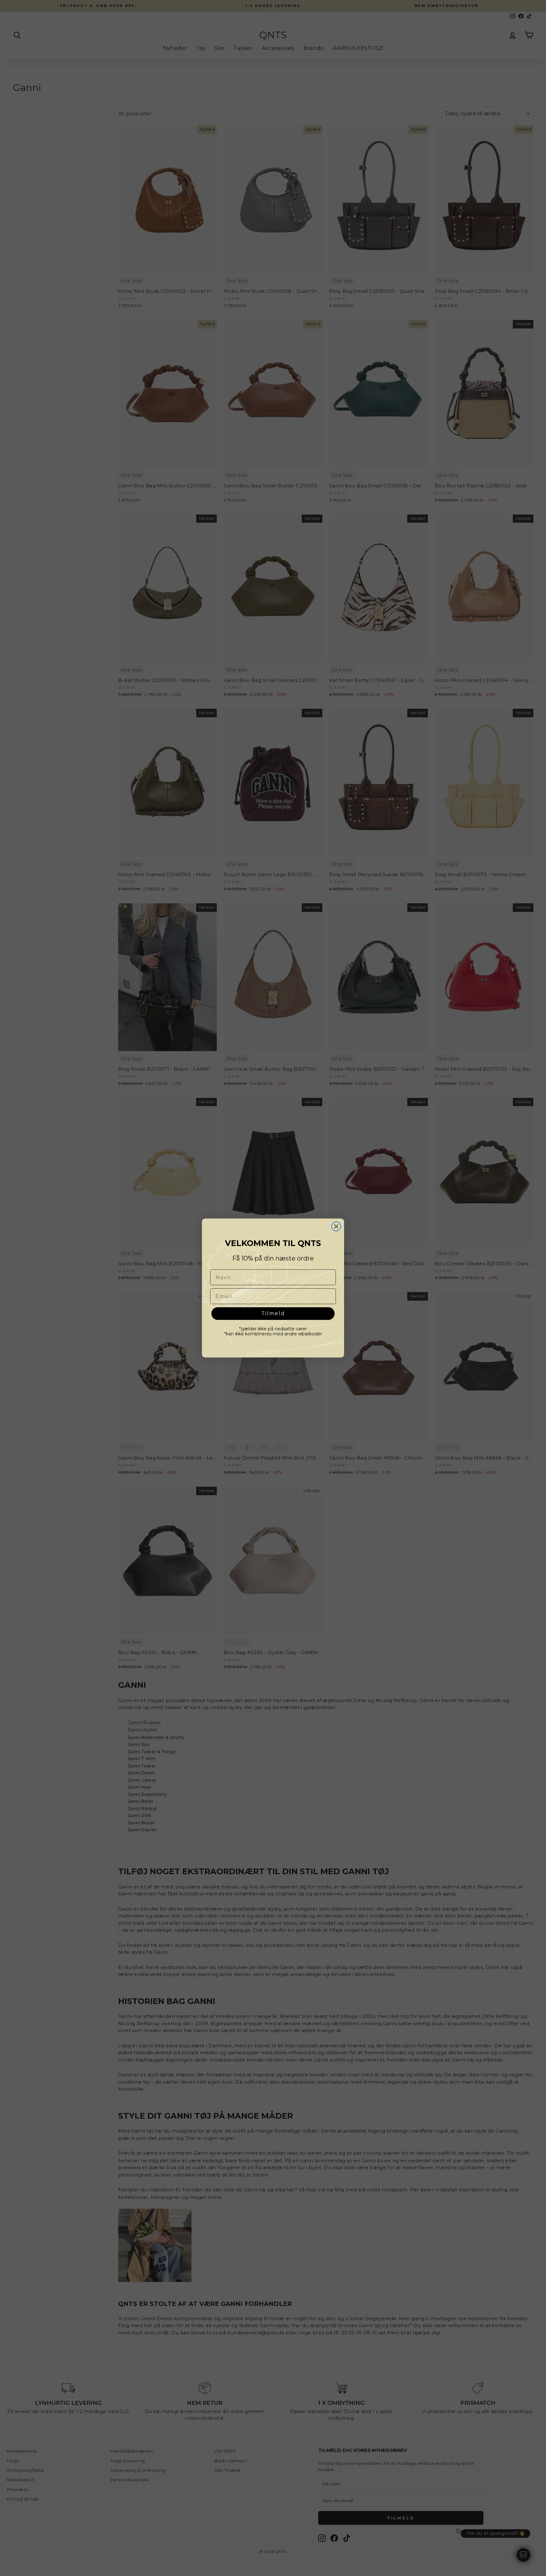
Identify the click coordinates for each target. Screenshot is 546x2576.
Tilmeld (273, 1314)
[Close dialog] (336, 1226)
